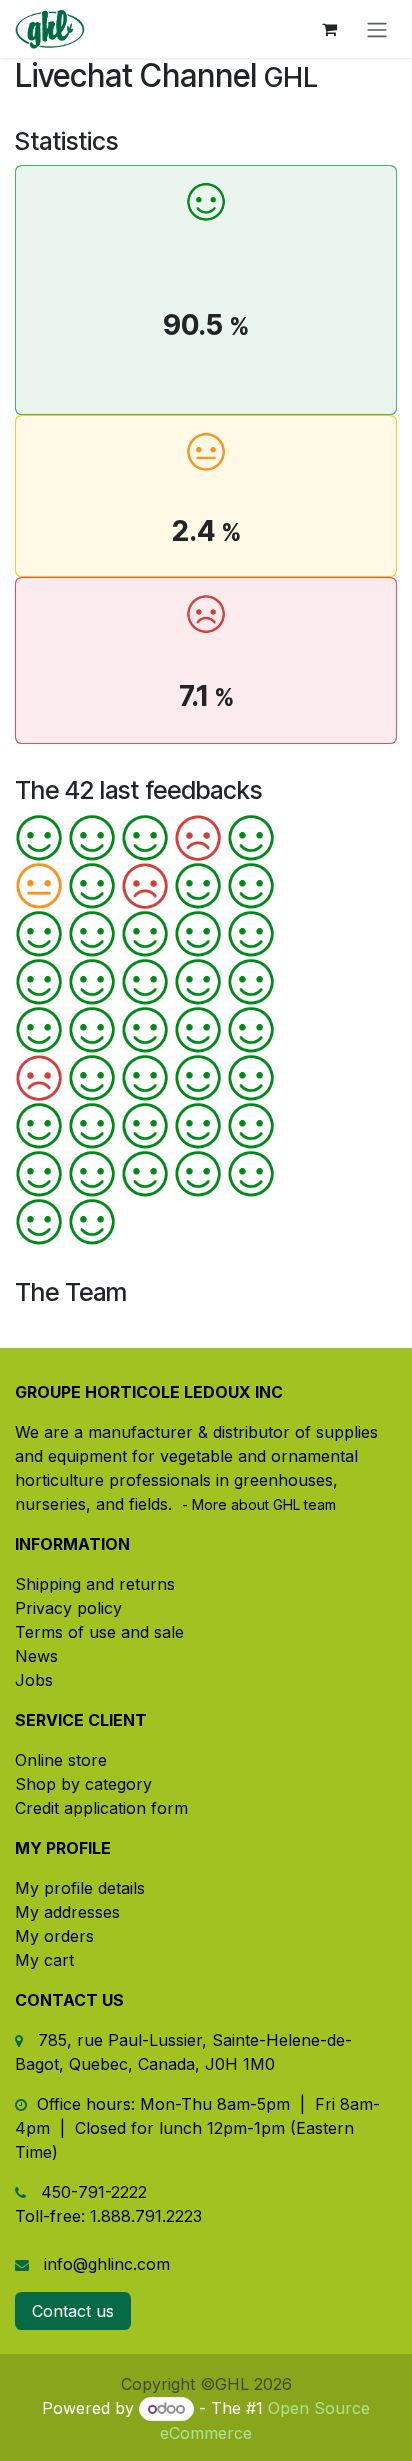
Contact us (73, 2311)
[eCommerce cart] (329, 29)
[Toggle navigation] (377, 29)
